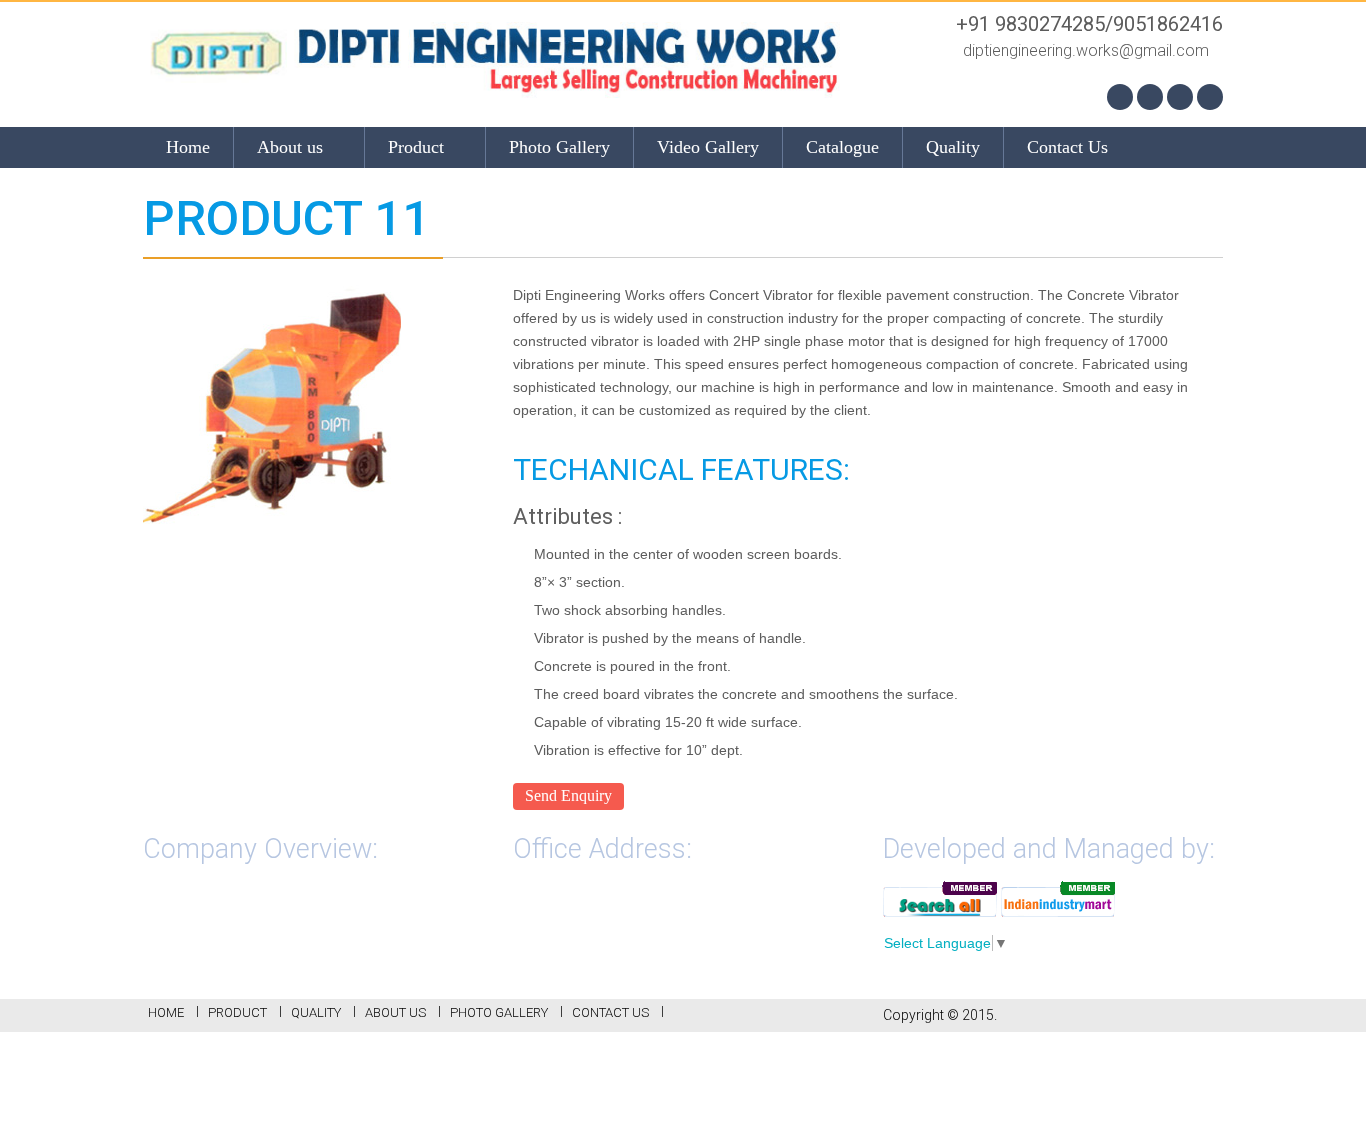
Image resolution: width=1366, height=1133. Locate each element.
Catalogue (842, 147)
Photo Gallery (559, 147)
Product (418, 147)
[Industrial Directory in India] (1058, 898)
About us (292, 147)
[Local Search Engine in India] (940, 898)
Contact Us (1067, 147)
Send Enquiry (568, 795)
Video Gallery (708, 147)
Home (188, 147)
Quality (953, 147)
